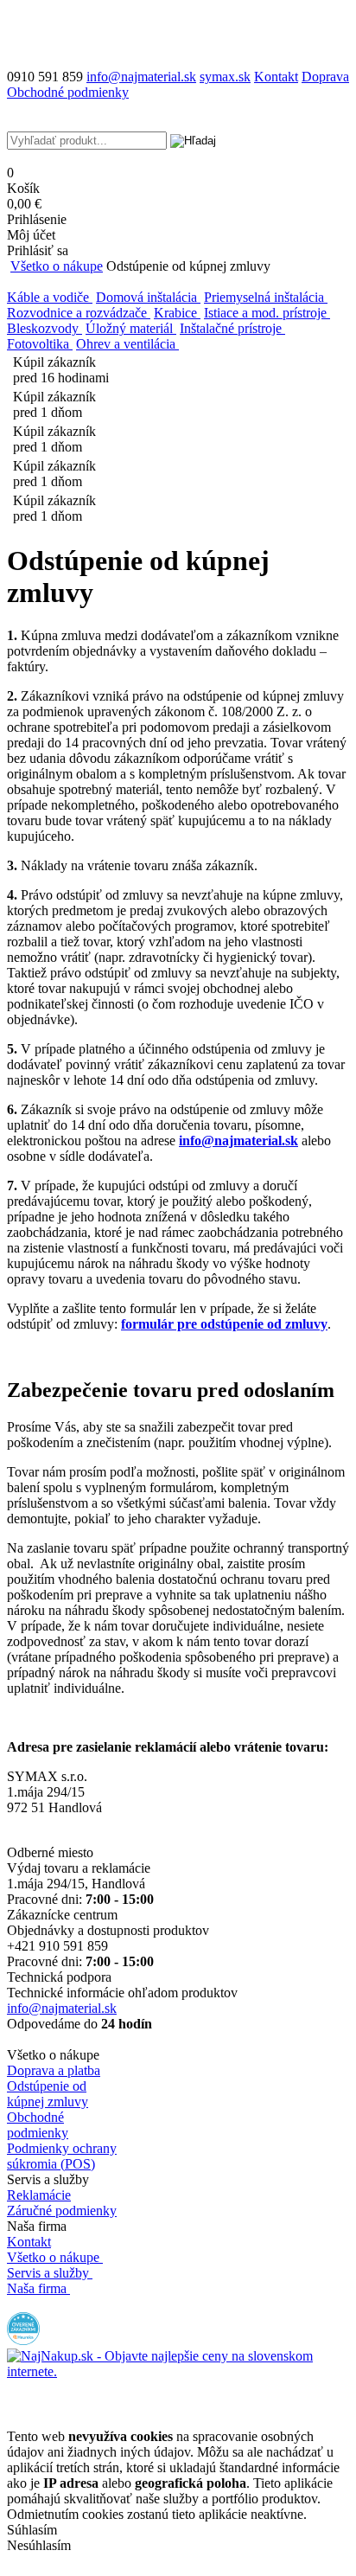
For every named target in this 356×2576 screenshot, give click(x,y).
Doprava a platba (54, 2070)
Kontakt (276, 77)
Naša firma (37, 2288)
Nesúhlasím (39, 2545)
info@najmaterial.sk (62, 2008)
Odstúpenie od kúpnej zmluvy (48, 2094)
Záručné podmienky (62, 2211)
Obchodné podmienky (68, 92)
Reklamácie (39, 2195)
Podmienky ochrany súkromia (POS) (62, 2156)
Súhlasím (32, 2530)
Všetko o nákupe (57, 266)
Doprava (325, 77)
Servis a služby (48, 2273)
